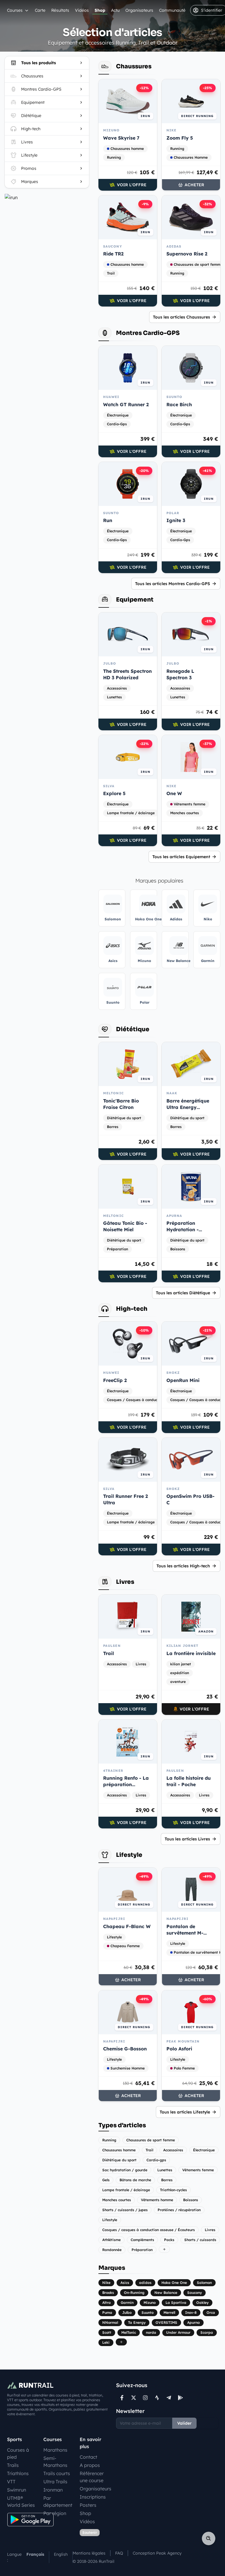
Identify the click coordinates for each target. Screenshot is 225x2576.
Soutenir (90, 2532)
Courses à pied (18, 2453)
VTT (11, 2482)
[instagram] (145, 2398)
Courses (15, 10)
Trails (13, 2465)
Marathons (55, 2450)
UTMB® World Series (21, 2502)
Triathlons (18, 2473)
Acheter (194, 185)
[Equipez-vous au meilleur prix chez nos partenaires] (47, 197)
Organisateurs (139, 10)
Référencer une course (92, 2477)
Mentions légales (89, 2553)
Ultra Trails (55, 2482)
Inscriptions (93, 2497)
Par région (55, 2513)
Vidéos (82, 10)
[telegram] (169, 2398)
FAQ (119, 2553)
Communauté (172, 10)
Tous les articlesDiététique (183, 1293)
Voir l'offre (132, 185)
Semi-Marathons (55, 2462)
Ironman (53, 2490)
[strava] (157, 2398)
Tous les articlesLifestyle (185, 2112)
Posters (88, 2505)
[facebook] (122, 2398)
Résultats (60, 10)
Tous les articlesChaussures (181, 317)
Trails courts (57, 2473)
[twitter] (134, 2398)
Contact (88, 2457)
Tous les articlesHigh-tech (183, 1566)
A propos (90, 2465)
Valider (184, 2423)
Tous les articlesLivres (187, 1839)
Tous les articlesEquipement (181, 857)
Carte (40, 10)
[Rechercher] (209, 2538)
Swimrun (17, 2490)
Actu (115, 10)
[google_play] (180, 2398)
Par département (58, 2502)
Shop (100, 10)
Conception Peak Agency (157, 2553)
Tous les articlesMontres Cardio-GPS (173, 584)
